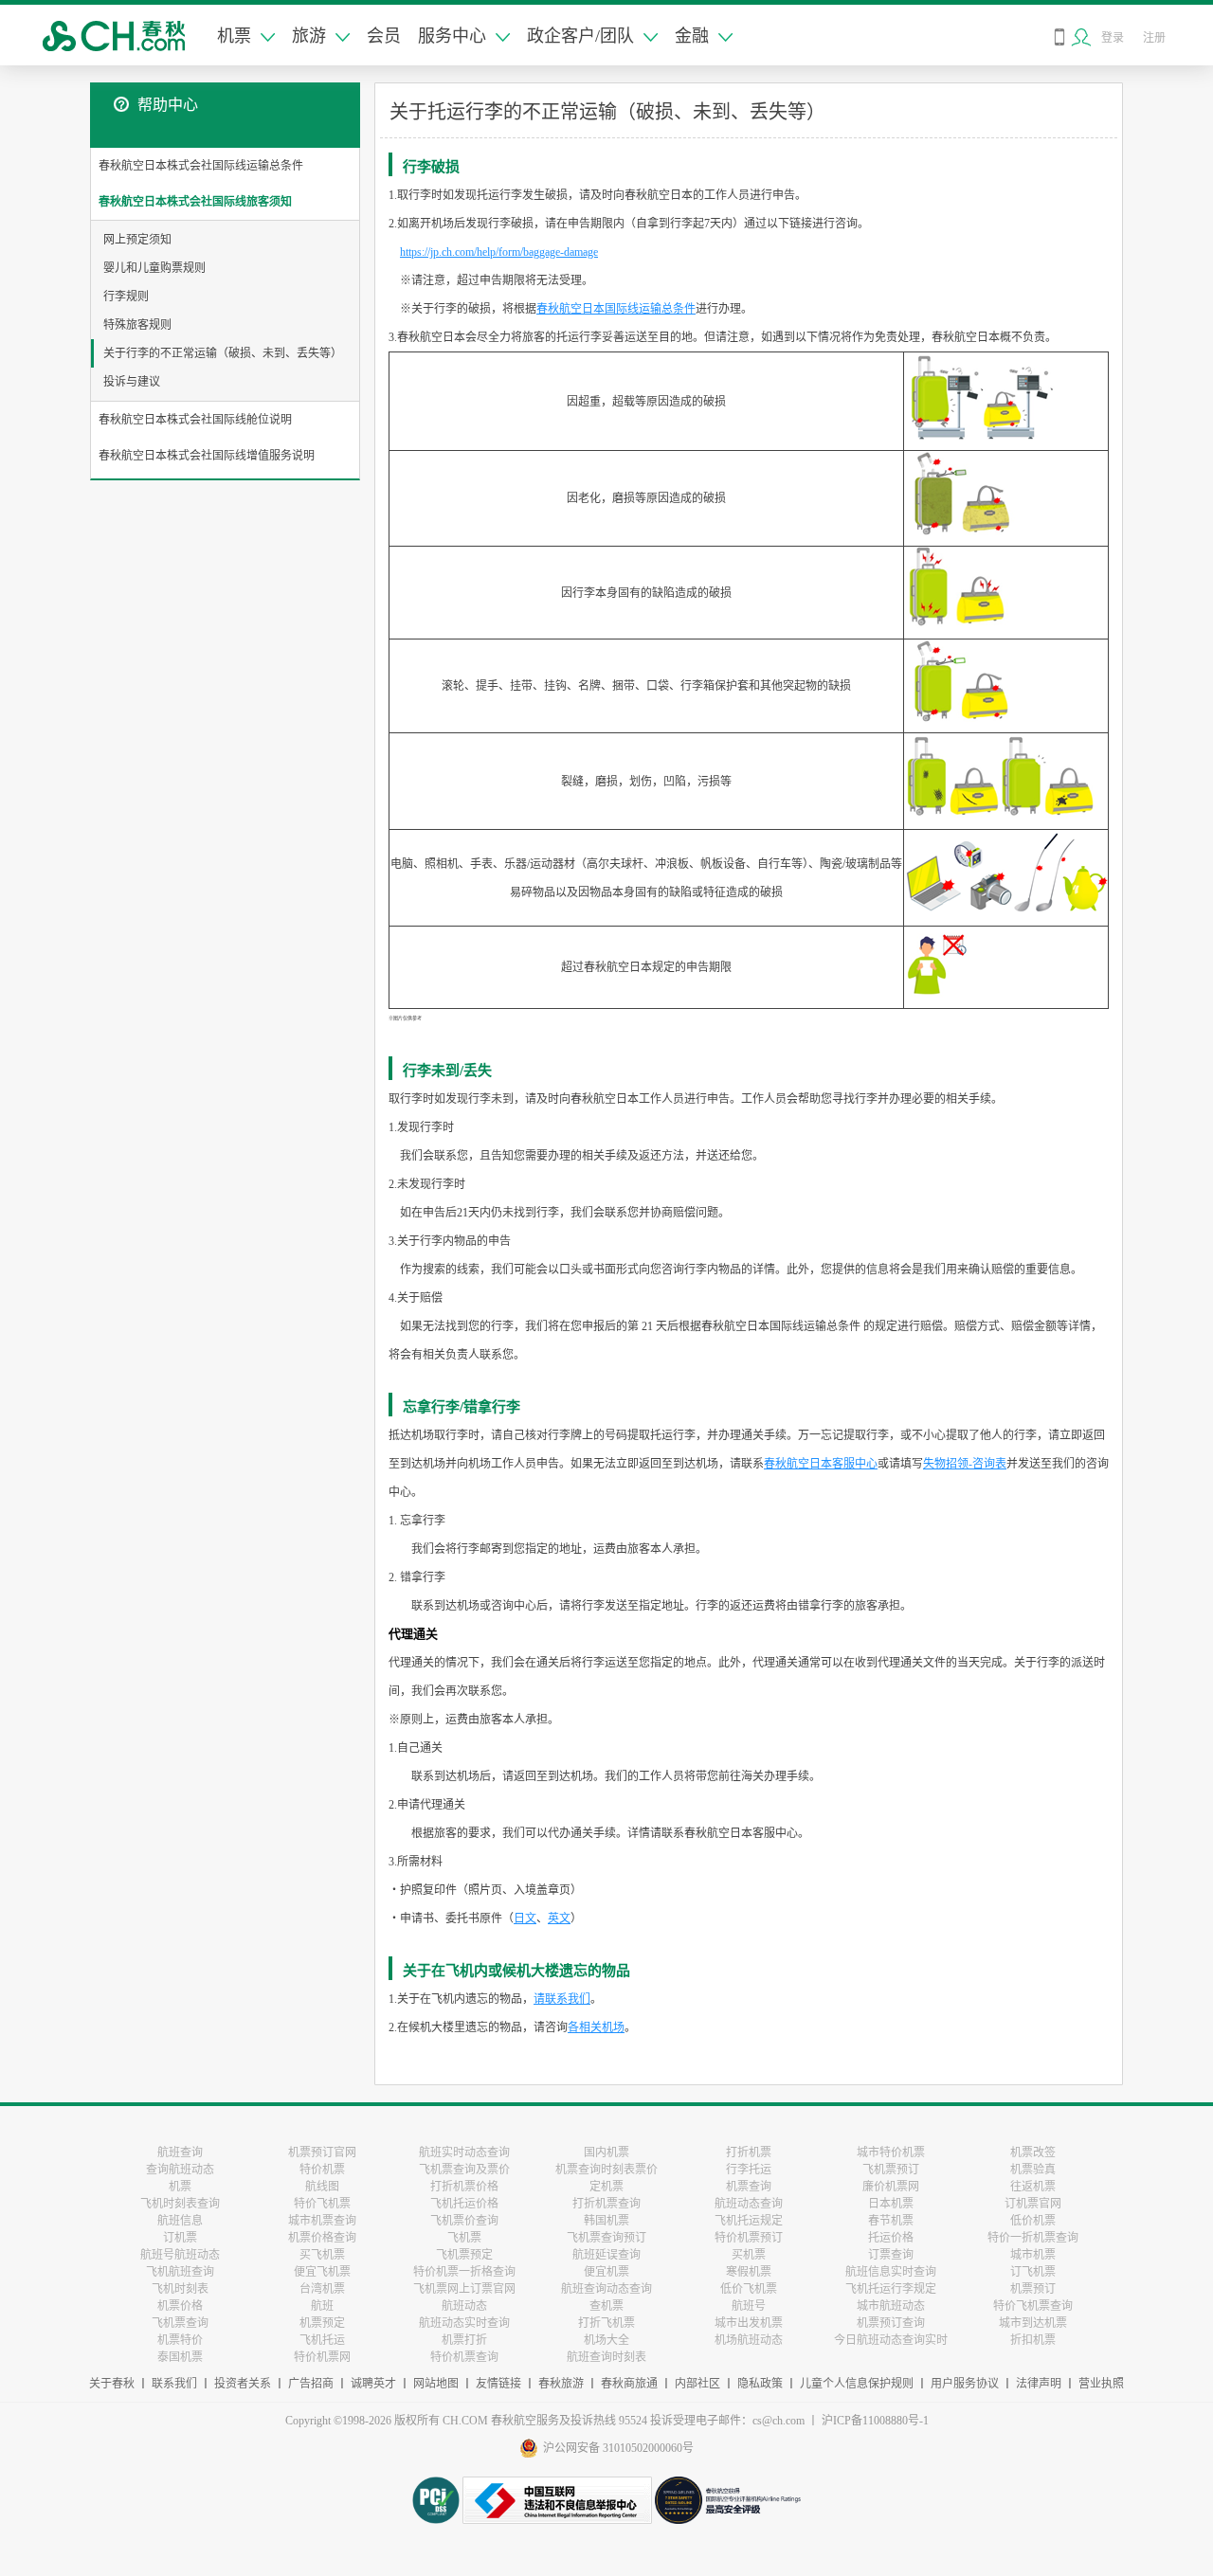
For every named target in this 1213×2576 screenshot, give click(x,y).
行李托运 (749, 2170)
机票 (234, 36)
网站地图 (436, 2384)
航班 (322, 2306)
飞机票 (464, 2238)
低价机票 (1033, 2221)
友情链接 (498, 2384)
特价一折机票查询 (1033, 2238)
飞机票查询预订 (606, 2238)
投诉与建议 (132, 382)
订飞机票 (1033, 2272)
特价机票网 (322, 2357)
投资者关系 (243, 2384)
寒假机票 (749, 2272)
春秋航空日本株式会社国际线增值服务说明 (207, 456)
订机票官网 (1033, 2204)
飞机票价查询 (464, 2221)
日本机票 (891, 2204)
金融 (692, 36)
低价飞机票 (749, 2289)
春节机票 (891, 2221)
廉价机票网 (891, 2187)
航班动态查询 (749, 2204)
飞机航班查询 (180, 2272)
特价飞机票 (322, 2204)
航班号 (749, 2306)
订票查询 (891, 2255)
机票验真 (1033, 2170)
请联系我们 (562, 1999)
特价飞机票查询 (1033, 2306)
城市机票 (1033, 2255)
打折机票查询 (606, 2204)
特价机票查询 (464, 2357)
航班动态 (464, 2306)
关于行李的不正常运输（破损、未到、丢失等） (223, 353)
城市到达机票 (1033, 2323)
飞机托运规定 (749, 2221)
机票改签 (1033, 2153)
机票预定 (322, 2323)
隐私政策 (760, 2384)
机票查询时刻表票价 (606, 2170)
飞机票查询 (180, 2323)
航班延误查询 (606, 2255)
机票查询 (749, 2187)
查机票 (606, 2306)
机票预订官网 (322, 2153)
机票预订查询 (891, 2323)
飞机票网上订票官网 (464, 2289)
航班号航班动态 (180, 2255)
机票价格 (180, 2306)
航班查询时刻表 (606, 2357)
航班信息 (180, 2221)
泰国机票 (180, 2357)
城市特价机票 (891, 2153)
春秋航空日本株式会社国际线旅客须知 (195, 202)
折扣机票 (1033, 2340)
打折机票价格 (464, 2187)
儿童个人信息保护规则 (857, 2384)
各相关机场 (596, 2027)
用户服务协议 (965, 2384)
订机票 (180, 2238)
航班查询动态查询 (606, 2289)
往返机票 (1033, 2187)
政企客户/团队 (580, 36)
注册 (1154, 38)
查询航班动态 (180, 2170)
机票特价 (180, 2340)
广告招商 (311, 2384)
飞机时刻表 (180, 2289)
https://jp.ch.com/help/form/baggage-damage (499, 252)
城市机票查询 (322, 2221)
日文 (525, 1918)
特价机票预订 (749, 2238)
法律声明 (1039, 2384)
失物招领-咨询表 (965, 1464)
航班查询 (180, 2153)
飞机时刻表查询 (180, 2204)
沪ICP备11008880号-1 (875, 2421)
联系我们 (174, 2384)
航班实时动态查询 (464, 2153)
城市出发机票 (749, 2323)
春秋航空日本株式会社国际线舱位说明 (195, 420)
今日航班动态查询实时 (891, 2340)
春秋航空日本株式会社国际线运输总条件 (201, 166)
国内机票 (606, 2153)
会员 (384, 36)
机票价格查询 (322, 2238)
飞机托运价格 (464, 2204)
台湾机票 (322, 2289)
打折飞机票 (606, 2323)
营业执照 (1101, 2384)
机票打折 (464, 2340)
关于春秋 (112, 2384)
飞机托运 (322, 2340)
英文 (559, 1918)
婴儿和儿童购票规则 (154, 268)
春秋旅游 (561, 2384)
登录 (1113, 38)
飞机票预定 (464, 2255)
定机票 (606, 2187)
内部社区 (697, 2384)
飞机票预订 (891, 2170)
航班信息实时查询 (891, 2272)
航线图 (322, 2187)
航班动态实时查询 (464, 2323)
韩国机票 (606, 2221)
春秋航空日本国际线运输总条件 (616, 309)
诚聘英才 (373, 2384)
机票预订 (1033, 2289)
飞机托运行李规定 (891, 2289)
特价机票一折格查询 (464, 2272)
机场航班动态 (749, 2340)
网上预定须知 (137, 240)
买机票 (749, 2255)
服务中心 (452, 36)
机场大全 (606, 2340)
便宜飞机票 (322, 2272)
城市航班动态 (891, 2306)
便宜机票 (606, 2272)
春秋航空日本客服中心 (821, 1464)
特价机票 (322, 2170)
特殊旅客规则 (137, 325)
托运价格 (891, 2238)
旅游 (309, 36)
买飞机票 (322, 2255)
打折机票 (749, 2153)
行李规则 (126, 297)
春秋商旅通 (629, 2384)
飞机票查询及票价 (464, 2170)
